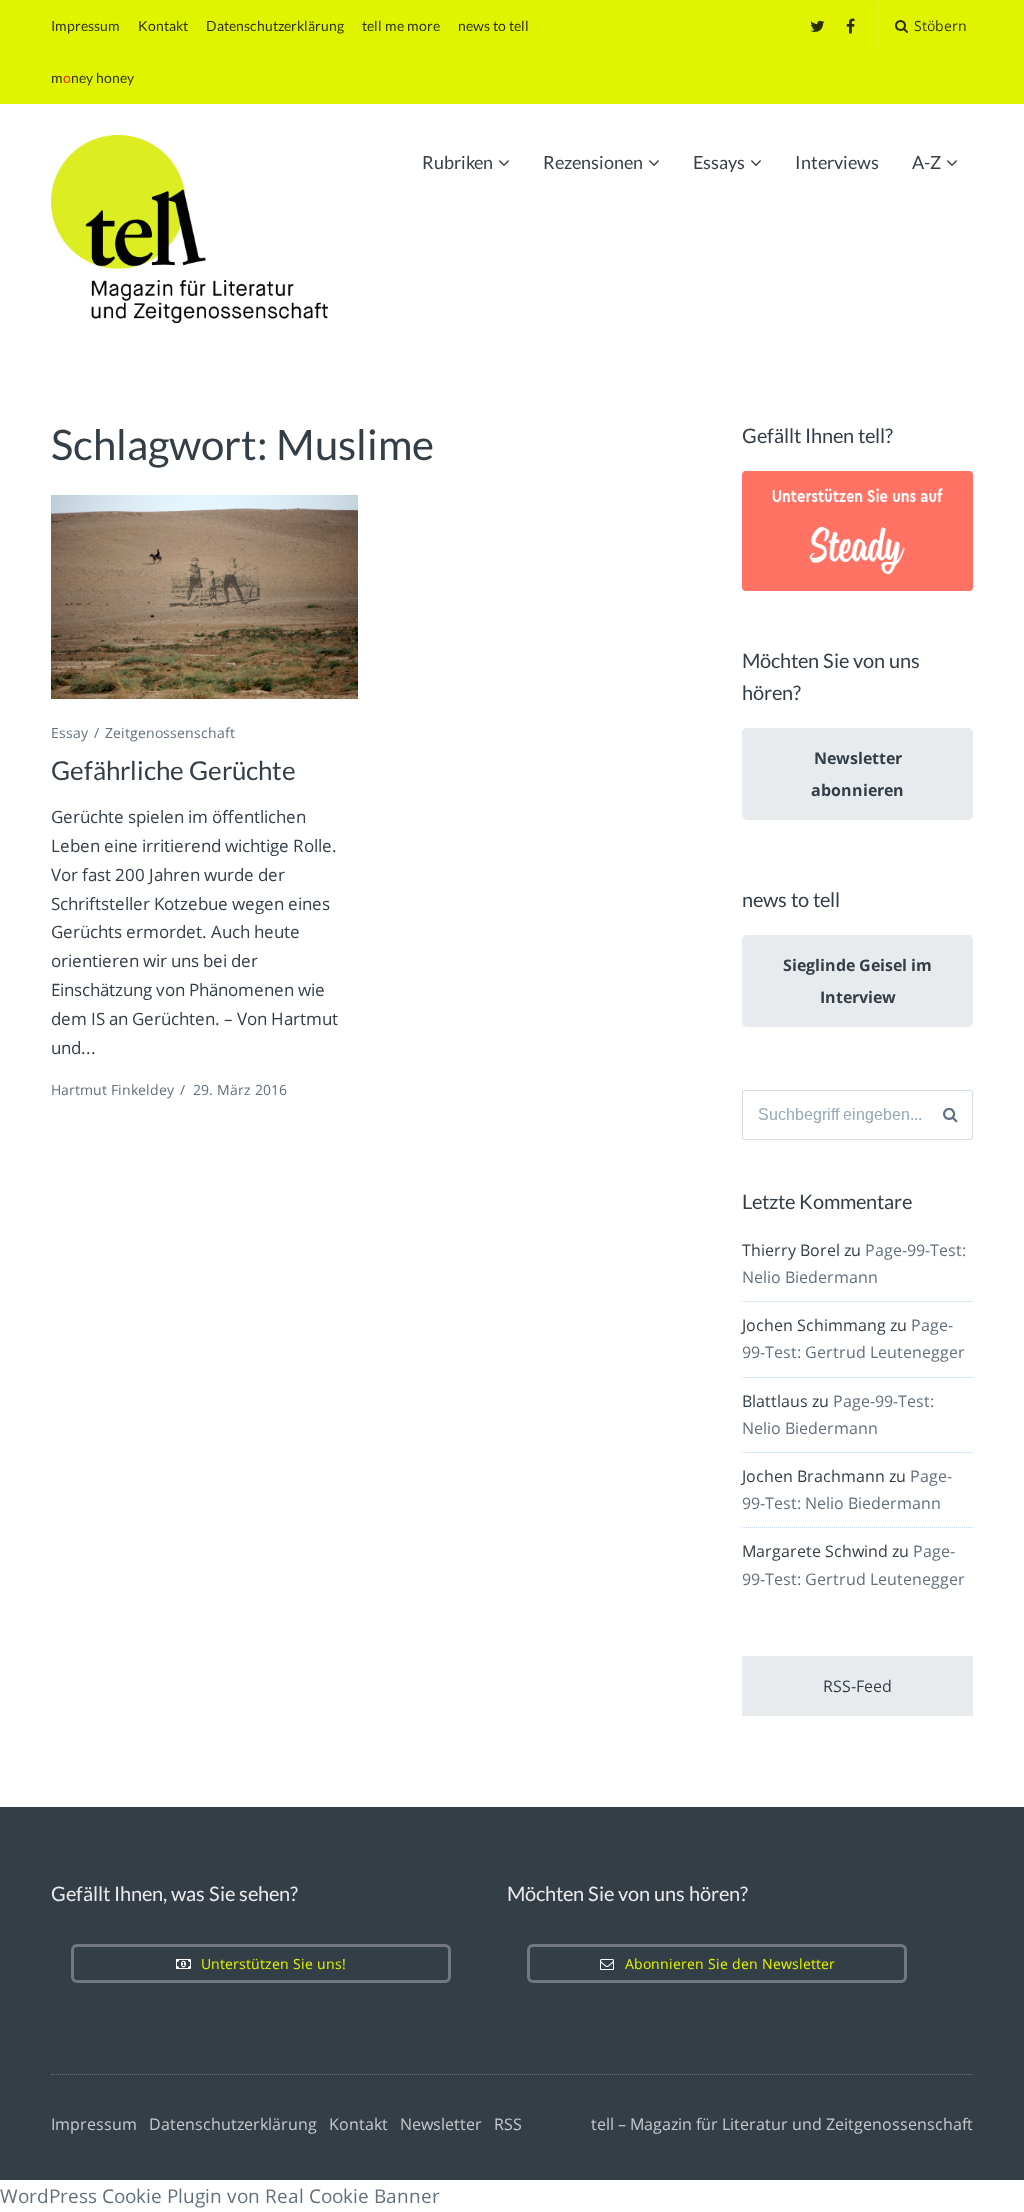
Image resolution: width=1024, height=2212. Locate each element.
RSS (508, 2124)
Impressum (85, 25)
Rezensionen (593, 162)
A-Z (926, 162)
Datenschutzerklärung (275, 25)
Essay (69, 732)
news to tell (493, 25)
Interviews (837, 162)
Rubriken (457, 162)
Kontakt (163, 25)
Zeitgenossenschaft (170, 732)
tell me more (401, 25)
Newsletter (441, 2124)
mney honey (92, 77)
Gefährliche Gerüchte (173, 770)
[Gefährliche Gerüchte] (204, 597)
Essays (719, 162)
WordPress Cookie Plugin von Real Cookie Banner (220, 2196)
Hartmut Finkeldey (112, 1089)
